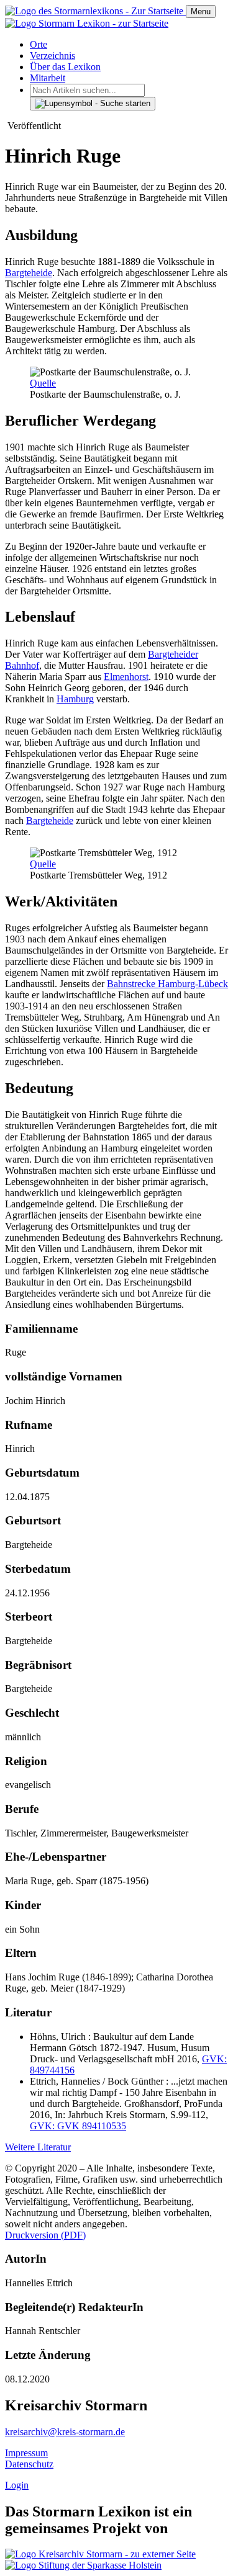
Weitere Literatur (38, 2147)
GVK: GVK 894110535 (78, 2126)
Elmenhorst (126, 677)
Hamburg (75, 699)
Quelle (43, 383)
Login (17, 2485)
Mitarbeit (48, 78)
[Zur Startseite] (95, 11)
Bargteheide (29, 273)
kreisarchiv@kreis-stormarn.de (65, 2432)
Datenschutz (29, 2464)
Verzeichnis (53, 56)
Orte (39, 44)
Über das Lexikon (65, 67)
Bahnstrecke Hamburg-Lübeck (167, 984)
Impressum (26, 2453)
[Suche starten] (93, 104)
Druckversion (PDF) (45, 2235)
